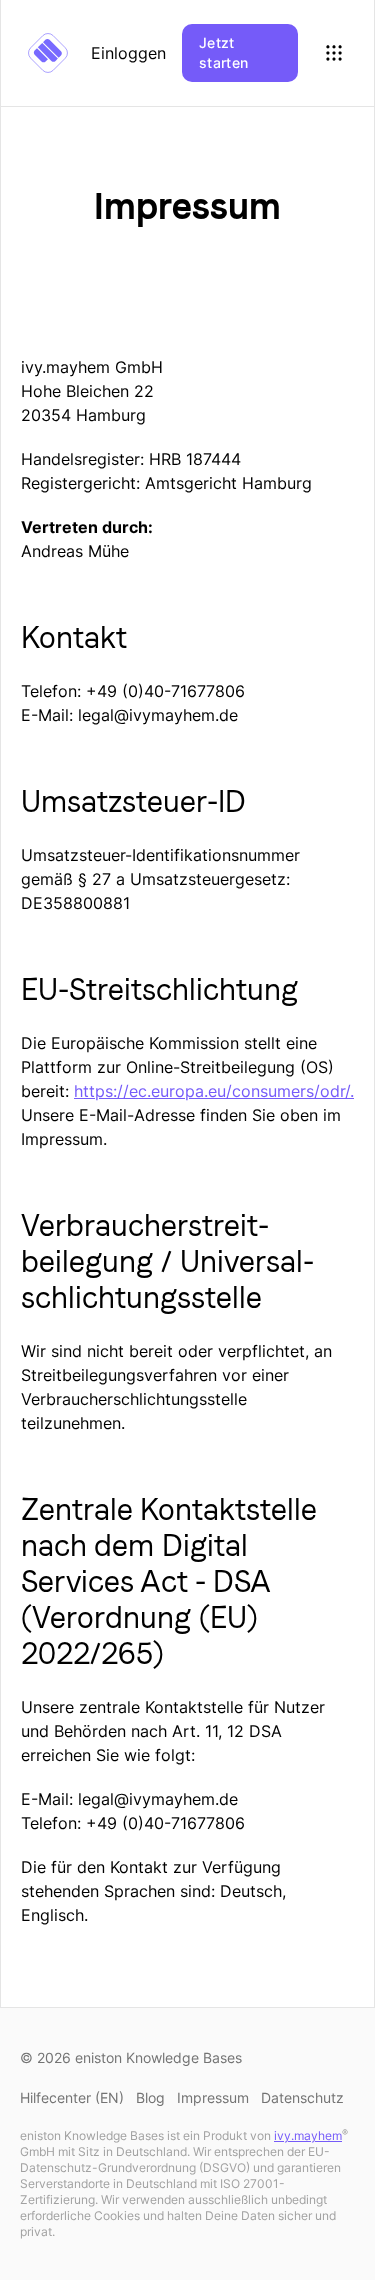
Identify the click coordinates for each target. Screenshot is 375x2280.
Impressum (213, 2097)
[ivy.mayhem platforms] (334, 53)
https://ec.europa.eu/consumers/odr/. (214, 1091)
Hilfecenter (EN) (72, 2097)
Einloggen (128, 53)
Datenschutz (302, 2097)
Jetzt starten (223, 52)
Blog (150, 2097)
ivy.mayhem (308, 2135)
